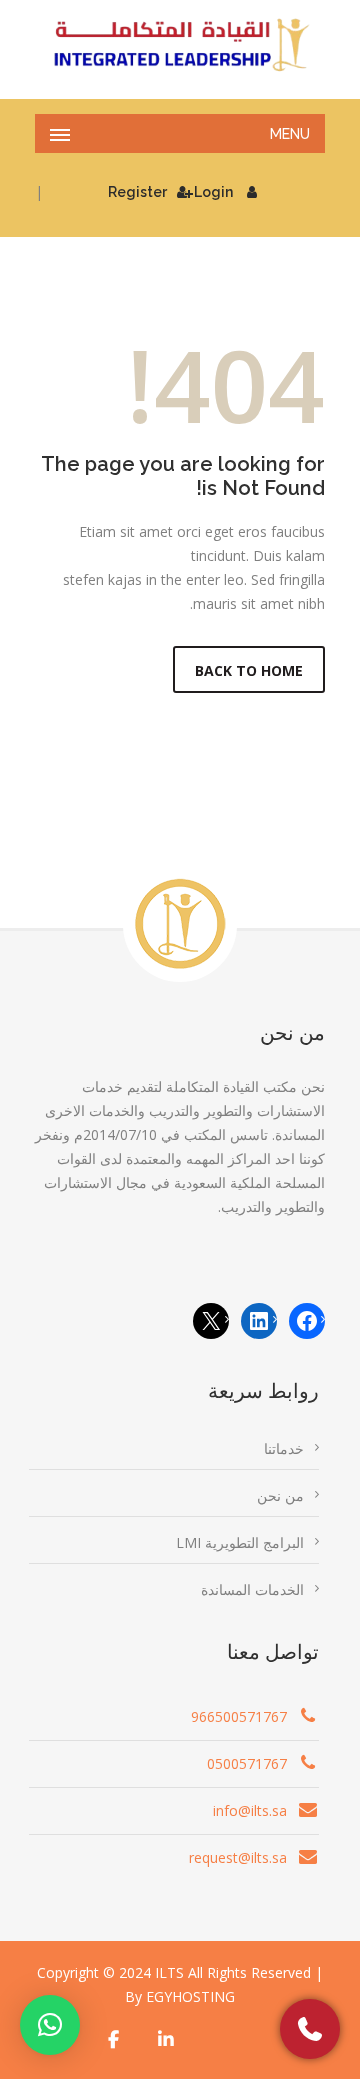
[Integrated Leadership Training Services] (180, 45)
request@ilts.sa (238, 1857)
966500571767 (239, 1716)
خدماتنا (284, 1448)
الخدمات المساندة (252, 1589)
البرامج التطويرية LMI (240, 1542)
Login (213, 192)
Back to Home (249, 670)
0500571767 (247, 1763)
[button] (50, 2025)
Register (137, 192)
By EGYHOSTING (180, 1996)
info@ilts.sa (250, 1810)
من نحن (280, 1495)
